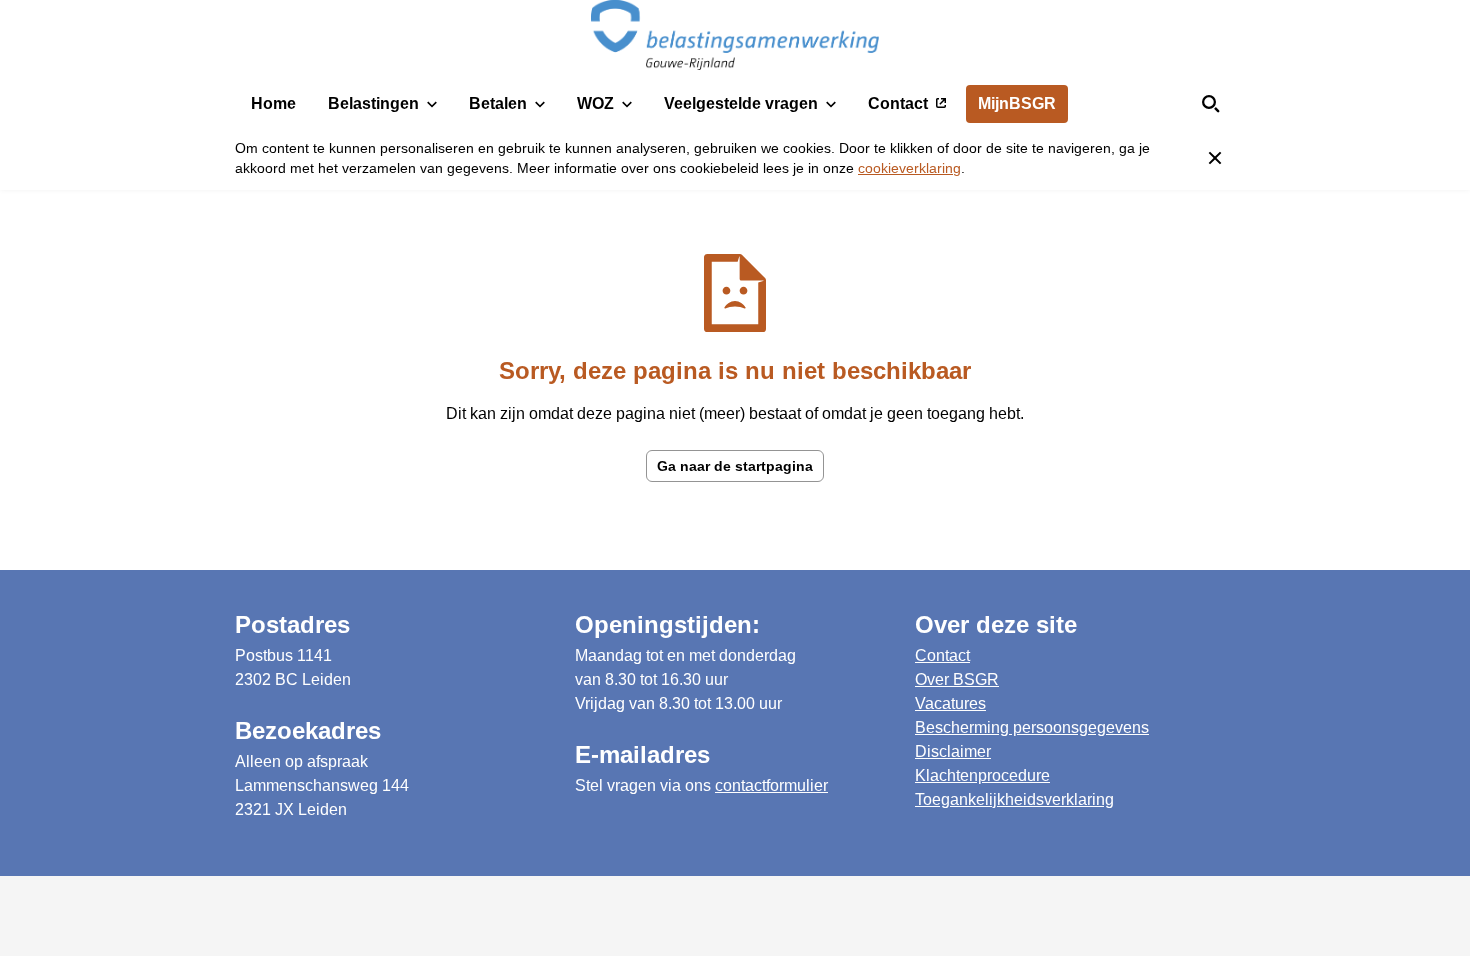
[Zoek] (1211, 104)
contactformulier (771, 785)
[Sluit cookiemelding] (1215, 158)
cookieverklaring (909, 168)
